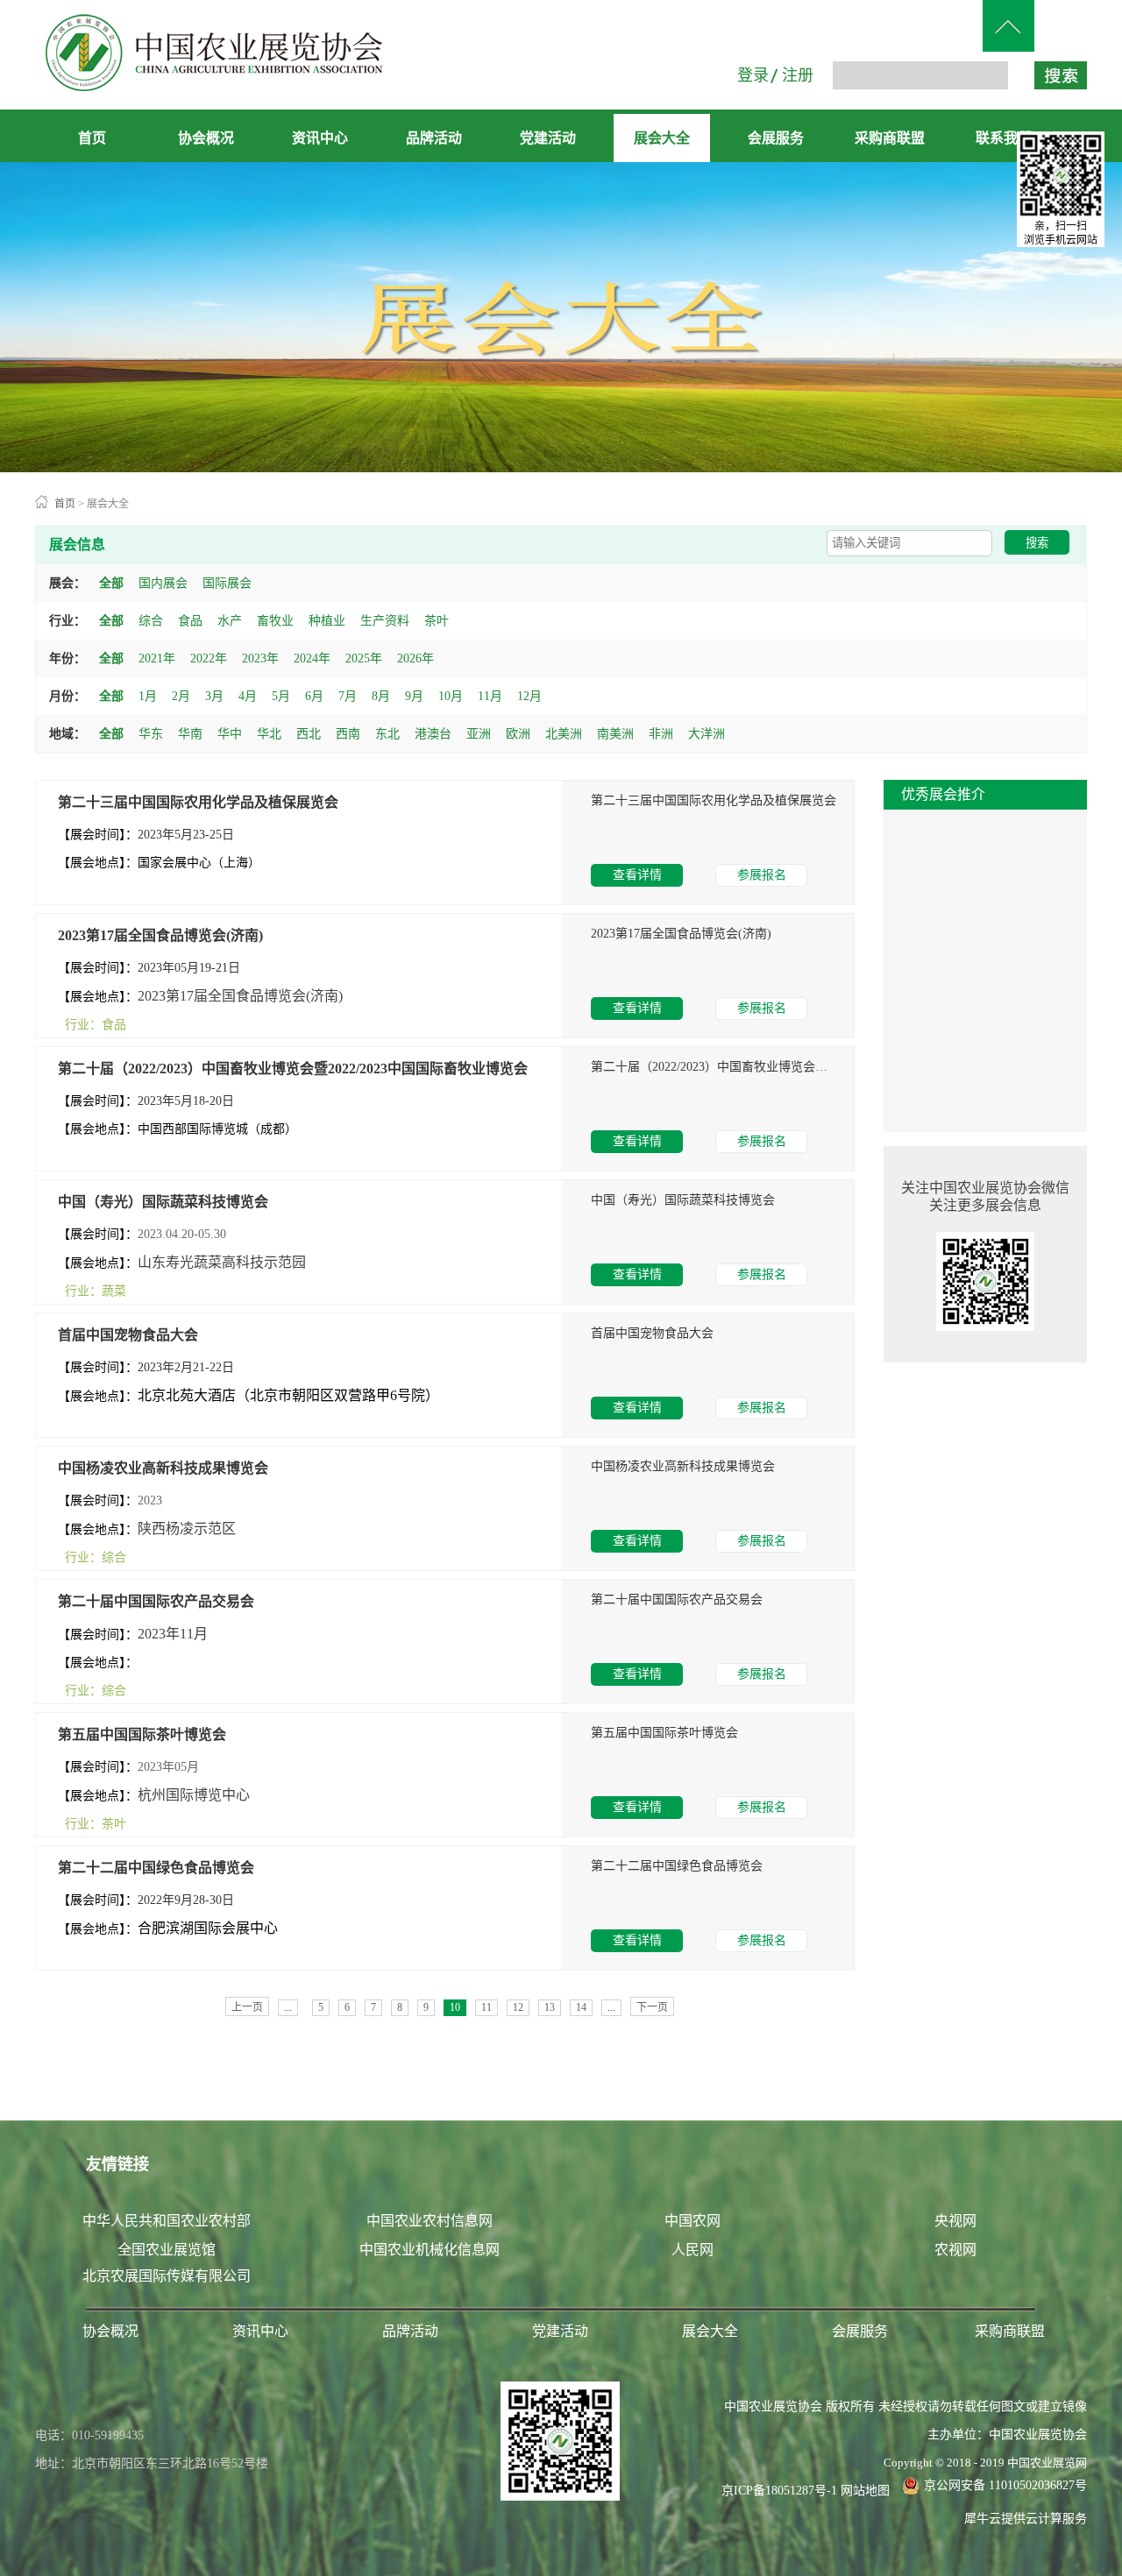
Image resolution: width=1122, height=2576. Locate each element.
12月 (529, 696)
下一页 (652, 2007)
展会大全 (108, 504)
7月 (348, 696)
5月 (281, 696)
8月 (381, 696)
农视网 (955, 2250)
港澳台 (433, 734)
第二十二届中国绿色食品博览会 (156, 1868)
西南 (348, 734)
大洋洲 (707, 734)
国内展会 (163, 583)
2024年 (312, 658)
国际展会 (227, 583)
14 (581, 2007)
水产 (230, 621)
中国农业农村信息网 (430, 2221)
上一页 (247, 2007)
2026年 (415, 658)
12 (518, 2007)
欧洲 (518, 734)
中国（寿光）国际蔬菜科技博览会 (163, 1202)
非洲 (661, 734)
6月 (314, 696)
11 (486, 2007)
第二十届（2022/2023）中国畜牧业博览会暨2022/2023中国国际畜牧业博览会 (293, 1069)
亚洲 (479, 734)
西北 (309, 734)
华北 (269, 734)
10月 (451, 696)
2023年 (260, 658)
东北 (387, 734)
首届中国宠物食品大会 (128, 1335)
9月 (414, 696)
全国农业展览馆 (167, 2250)
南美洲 (615, 734)
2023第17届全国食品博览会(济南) (160, 935)
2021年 (157, 658)
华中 (230, 734)
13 (550, 2007)
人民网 (692, 2250)
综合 (151, 621)
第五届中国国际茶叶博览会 (142, 1734)
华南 (190, 734)
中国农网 (692, 2221)
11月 (490, 696)
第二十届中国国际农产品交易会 (156, 1601)
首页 (92, 138)
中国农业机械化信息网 (430, 2250)
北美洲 (564, 734)
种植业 (327, 621)
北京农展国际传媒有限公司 (167, 2276)
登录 (753, 75)
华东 (151, 734)
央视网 (955, 2221)
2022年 (209, 658)
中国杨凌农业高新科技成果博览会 (163, 1468)
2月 (181, 696)
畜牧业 (275, 621)
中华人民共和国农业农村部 (167, 2221)
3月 (214, 696)
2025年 (364, 658)
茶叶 (437, 621)
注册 (798, 75)
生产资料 (385, 621)
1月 (148, 696)
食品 (190, 621)
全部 (111, 583)
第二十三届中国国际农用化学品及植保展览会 (198, 802)
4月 (248, 696)
